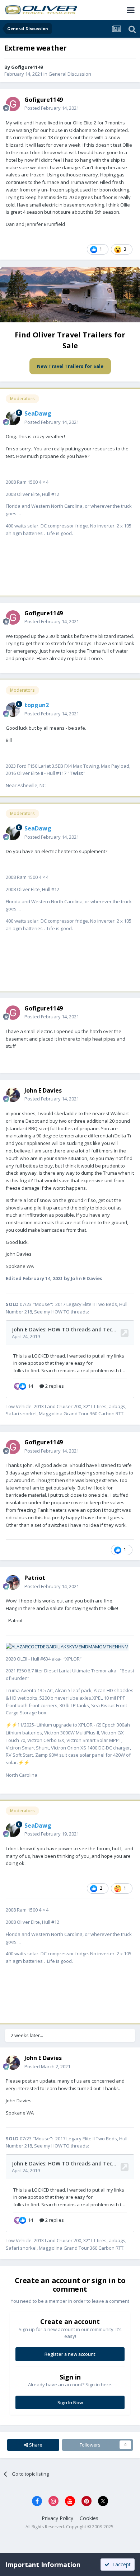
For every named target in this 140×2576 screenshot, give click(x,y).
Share (35, 2445)
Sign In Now (70, 2402)
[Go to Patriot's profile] (13, 1582)
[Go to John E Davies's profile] (13, 1095)
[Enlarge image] (67, 1646)
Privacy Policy (57, 2518)
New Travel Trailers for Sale (70, 366)
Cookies (89, 2518)
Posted (52, 108)
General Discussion (70, 74)
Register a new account (70, 2354)
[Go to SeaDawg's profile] (13, 418)
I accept (120, 2564)
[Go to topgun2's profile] (13, 710)
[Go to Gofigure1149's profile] (13, 104)
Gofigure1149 (27, 67)
